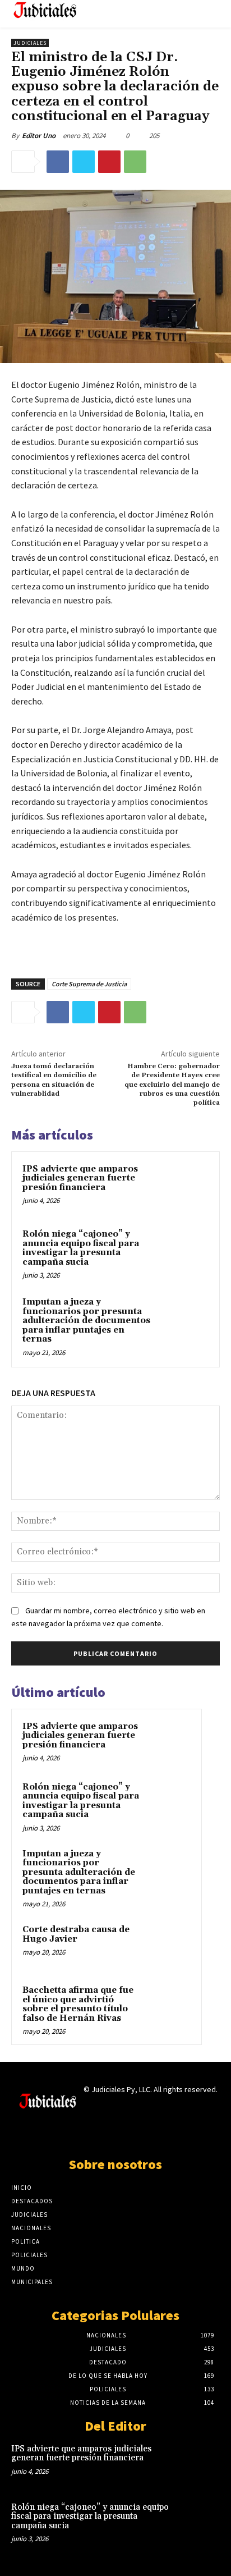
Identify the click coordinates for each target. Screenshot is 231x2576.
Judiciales (30, 43)
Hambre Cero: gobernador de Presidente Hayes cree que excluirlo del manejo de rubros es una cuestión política (172, 1085)
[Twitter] (84, 162)
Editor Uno (39, 136)
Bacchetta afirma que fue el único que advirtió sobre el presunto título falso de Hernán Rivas (78, 2004)
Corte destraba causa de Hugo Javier (76, 1934)
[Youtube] (155, 2133)
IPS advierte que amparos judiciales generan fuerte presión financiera (80, 1178)
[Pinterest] (109, 162)
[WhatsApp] (135, 162)
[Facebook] (58, 162)
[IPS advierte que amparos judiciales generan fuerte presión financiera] (184, 1187)
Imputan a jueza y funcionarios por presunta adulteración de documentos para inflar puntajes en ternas (86, 1321)
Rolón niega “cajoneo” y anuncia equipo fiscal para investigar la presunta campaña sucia (81, 1248)
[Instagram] (96, 2133)
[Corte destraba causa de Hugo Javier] (169, 1945)
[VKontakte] (135, 2133)
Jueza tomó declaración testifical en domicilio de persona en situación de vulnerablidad (54, 1080)
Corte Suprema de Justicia (89, 984)
